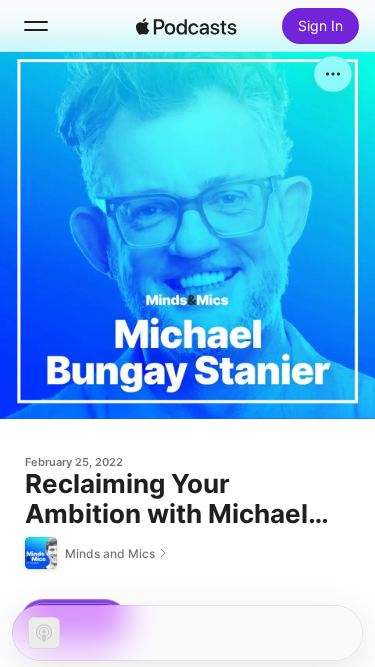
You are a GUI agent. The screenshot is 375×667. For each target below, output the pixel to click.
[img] (187, 26)
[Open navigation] (36, 26)
